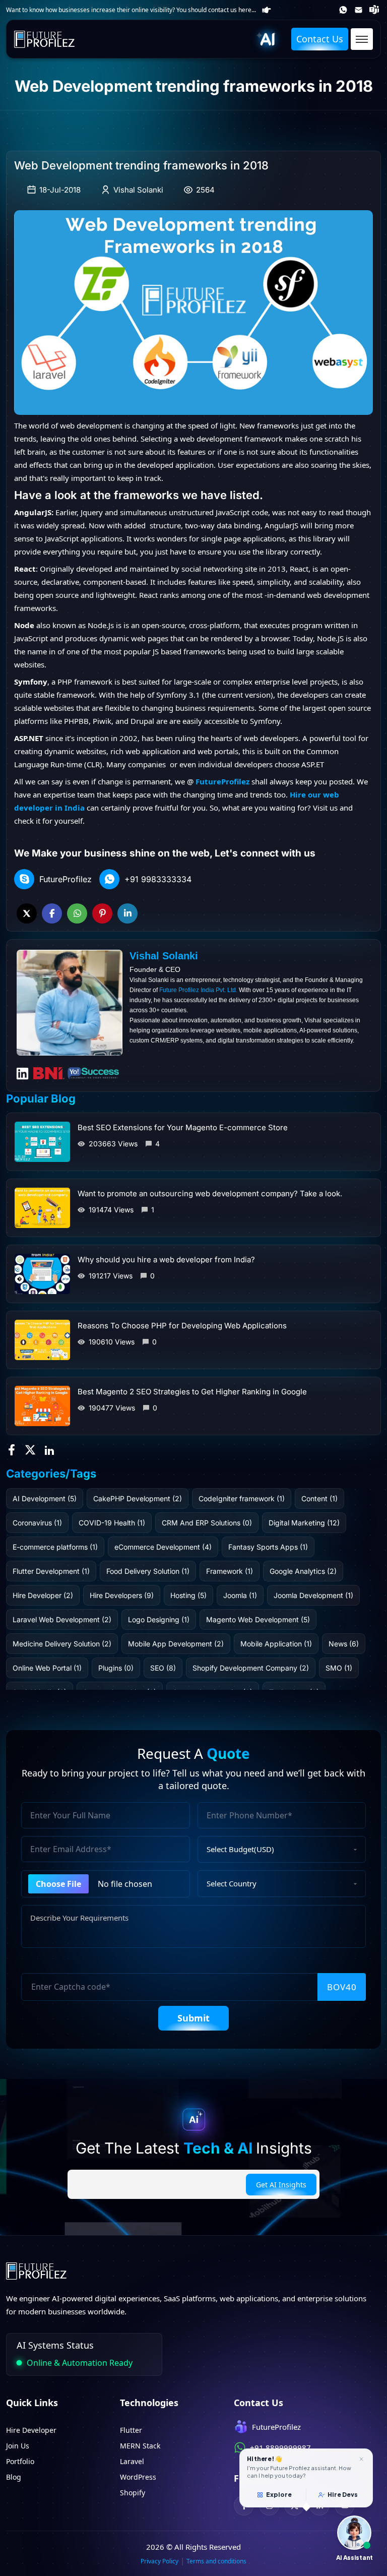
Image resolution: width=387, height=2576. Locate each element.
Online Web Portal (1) (47, 1668)
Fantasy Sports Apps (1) (268, 1547)
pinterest (102, 913)
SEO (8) (163, 1668)
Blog (14, 2477)
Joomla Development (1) (313, 1595)
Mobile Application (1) (276, 1644)
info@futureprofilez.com (360, 10)
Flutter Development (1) (51, 1571)
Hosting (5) (188, 1595)
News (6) (344, 1644)
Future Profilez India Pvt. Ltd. (198, 990)
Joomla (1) (240, 1595)
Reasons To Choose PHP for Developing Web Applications (182, 1326)
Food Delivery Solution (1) (148, 1571)
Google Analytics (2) (303, 1571)
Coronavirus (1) (37, 1523)
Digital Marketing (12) (304, 1523)
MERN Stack (140, 2446)
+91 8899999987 (344, 10)
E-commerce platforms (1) (55, 1547)
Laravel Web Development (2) (62, 1619)
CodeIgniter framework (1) (242, 1498)
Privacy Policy (159, 2561)
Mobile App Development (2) (176, 1644)
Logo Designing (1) (159, 1619)
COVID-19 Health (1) (112, 1523)
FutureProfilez (375, 10)
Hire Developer (31, 2430)
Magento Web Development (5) (258, 1619)
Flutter (131, 2430)
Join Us (18, 2446)
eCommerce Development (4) (163, 1547)
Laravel (132, 2461)
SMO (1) (339, 1668)
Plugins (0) (116, 1668)
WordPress (138, 2477)
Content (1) (319, 1498)
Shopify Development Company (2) (251, 1668)
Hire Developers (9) (122, 1595)
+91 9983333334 (158, 879)
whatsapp (77, 913)
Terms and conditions (216, 2561)
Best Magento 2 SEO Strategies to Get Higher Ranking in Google (192, 1392)
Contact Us (320, 39)
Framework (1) (230, 1571)
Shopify (133, 2493)
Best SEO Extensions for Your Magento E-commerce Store (183, 1127)
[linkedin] (50, 1449)
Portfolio (20, 2461)
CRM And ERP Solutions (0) (207, 1523)
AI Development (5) (45, 1498)
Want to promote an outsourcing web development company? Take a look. (210, 1193)
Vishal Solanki (138, 190)
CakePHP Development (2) (138, 1498)
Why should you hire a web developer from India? (166, 1260)
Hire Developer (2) (43, 1595)
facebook (52, 913)
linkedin (127, 913)
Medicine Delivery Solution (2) (62, 1644)
